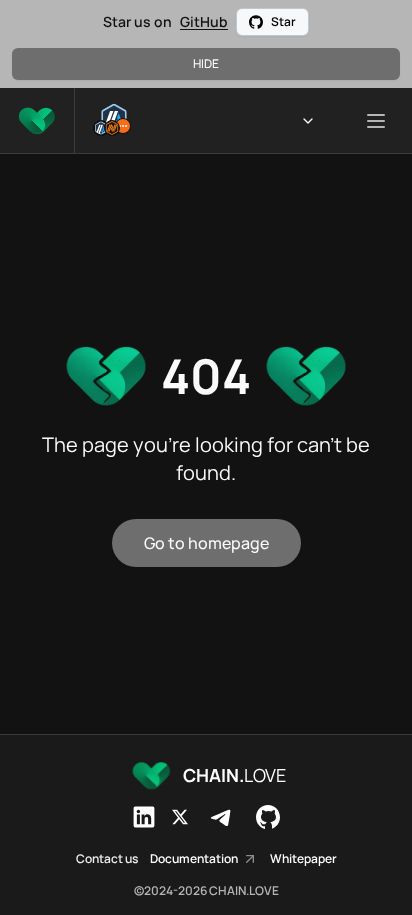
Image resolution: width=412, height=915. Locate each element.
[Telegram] (222, 817)
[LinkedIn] (144, 817)
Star (283, 21)
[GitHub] (268, 817)
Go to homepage (206, 543)
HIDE (206, 63)
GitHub (204, 21)
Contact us (107, 859)
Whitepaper (303, 859)
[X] (180, 817)
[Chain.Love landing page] (37, 120)
